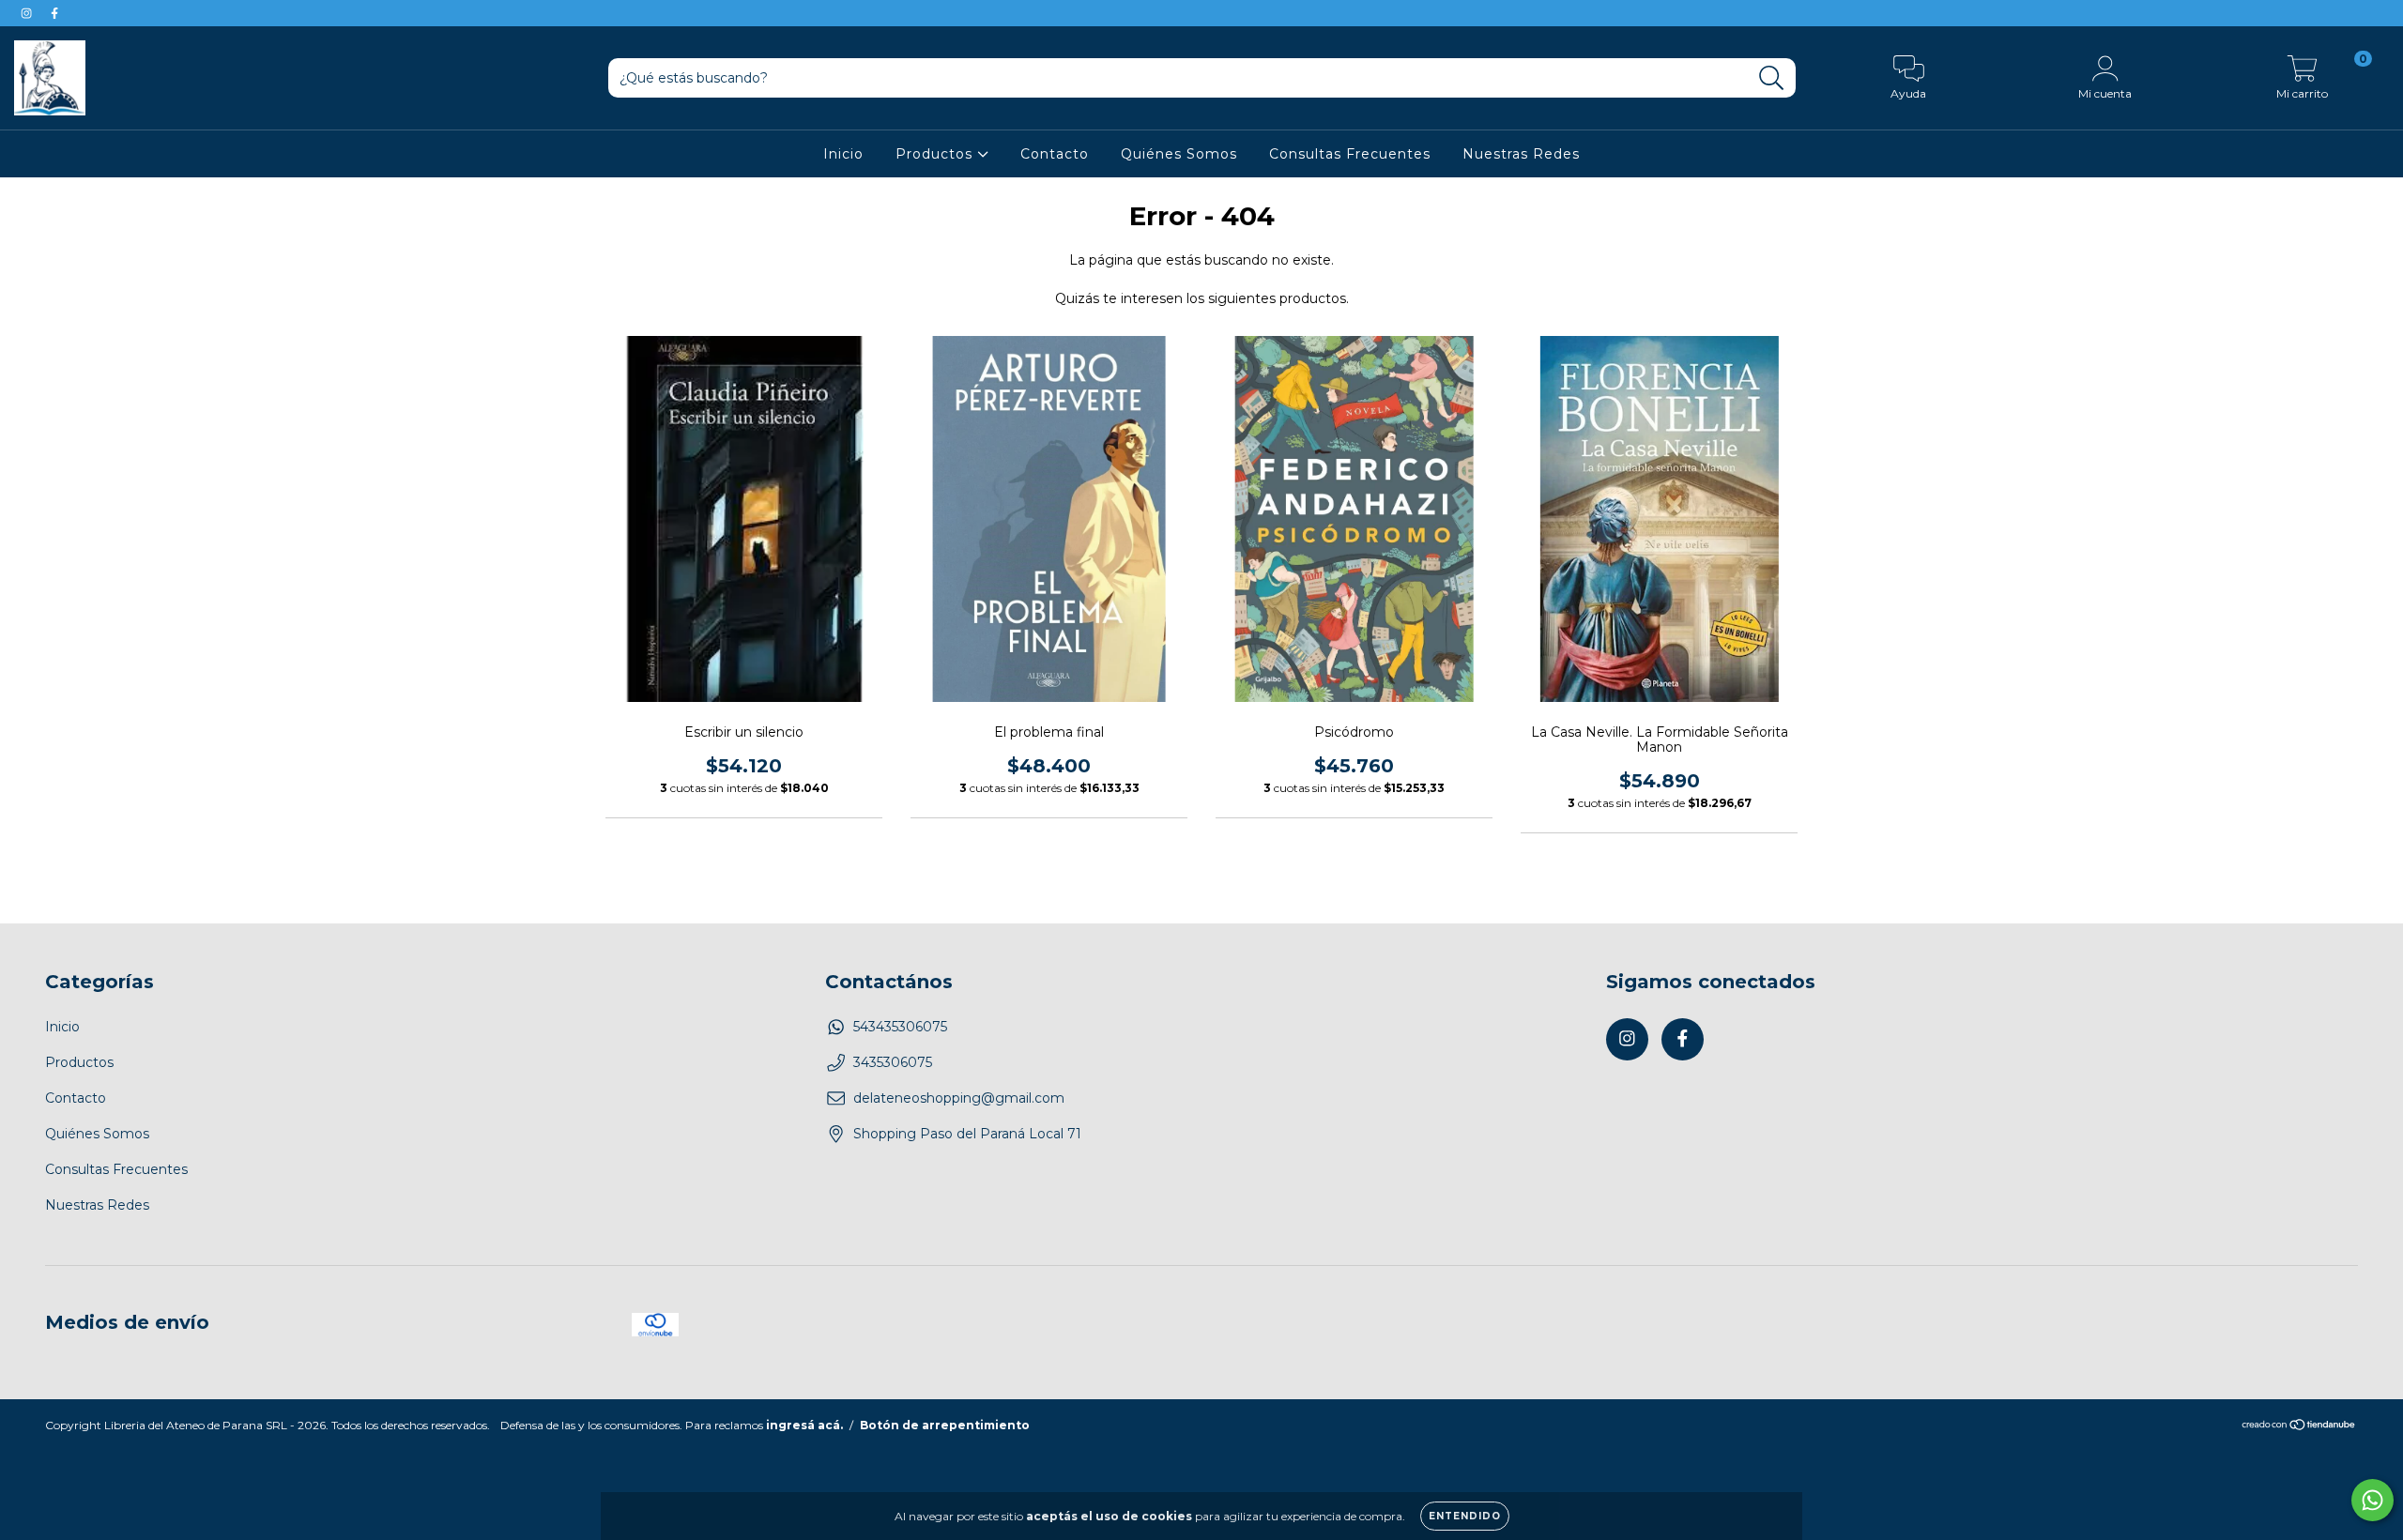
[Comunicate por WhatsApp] (2372, 1500)
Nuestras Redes (1521, 154)
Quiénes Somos (1179, 154)
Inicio (843, 154)
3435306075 (893, 1062)
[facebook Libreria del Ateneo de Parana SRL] (54, 13)
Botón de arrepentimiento (945, 1425)
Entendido (1465, 1516)
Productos (936, 154)
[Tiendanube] (2299, 1427)
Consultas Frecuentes (1350, 154)
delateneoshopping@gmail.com (959, 1098)
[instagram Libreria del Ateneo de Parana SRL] (28, 13)
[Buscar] (1772, 78)
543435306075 (900, 1027)
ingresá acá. (804, 1425)
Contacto (1055, 154)
